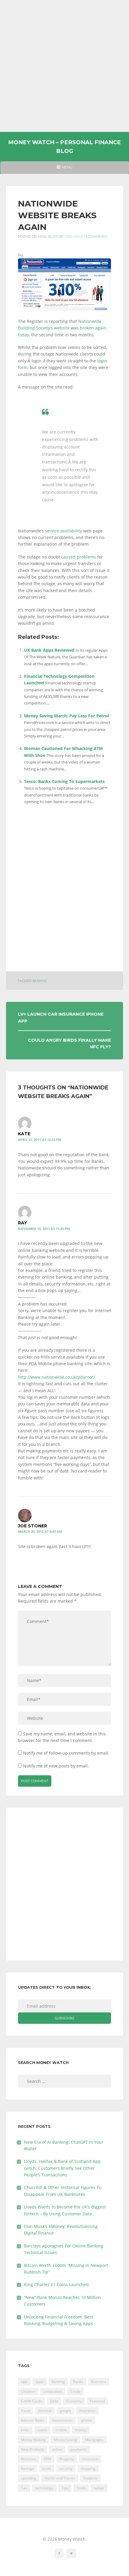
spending (29, 2478)
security (66, 2469)
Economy (74, 2401)
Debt (54, 2401)
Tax (24, 2488)
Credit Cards (31, 2401)
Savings (27, 2469)
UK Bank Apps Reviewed (49, 650)
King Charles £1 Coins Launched (56, 2284)
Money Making (33, 2440)
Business (99, 2382)
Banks (78, 2382)
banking (40, 981)
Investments (62, 2420)
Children (28, 2391)
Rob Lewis (74, 237)
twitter (99, 2488)
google (65, 2411)
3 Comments (96, 237)
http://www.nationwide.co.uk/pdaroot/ (56, 1377)
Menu (64, 169)
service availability (63, 531)
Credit (75, 2391)
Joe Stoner (33, 1526)
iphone (86, 2420)
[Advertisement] (64, 66)
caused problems (79, 557)
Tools (81, 2488)
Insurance (87, 2411)
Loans (42, 2430)
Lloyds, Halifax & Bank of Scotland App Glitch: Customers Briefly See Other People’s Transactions (62, 2168)
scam (46, 2469)
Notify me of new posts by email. (56, 1766)
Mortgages (94, 2440)
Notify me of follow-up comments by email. (66, 1753)
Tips (65, 2488)
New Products (33, 2449)
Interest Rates (33, 2420)
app (24, 2382)
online (57, 2449)
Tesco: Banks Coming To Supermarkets (64, 781)
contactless (53, 2391)
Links (25, 2430)
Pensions (28, 2459)
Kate (24, 1134)
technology (44, 2488)
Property (67, 2459)
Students (90, 2478)
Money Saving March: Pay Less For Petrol (66, 716)
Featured (97, 2401)
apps (39, 2382)
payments (79, 2449)
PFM (48, 2459)
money (81, 2430)
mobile (61, 2430)
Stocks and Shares (60, 2478)
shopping (88, 2469)
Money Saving (65, 2440)
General (45, 2411)
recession (90, 2459)
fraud (25, 2411)
